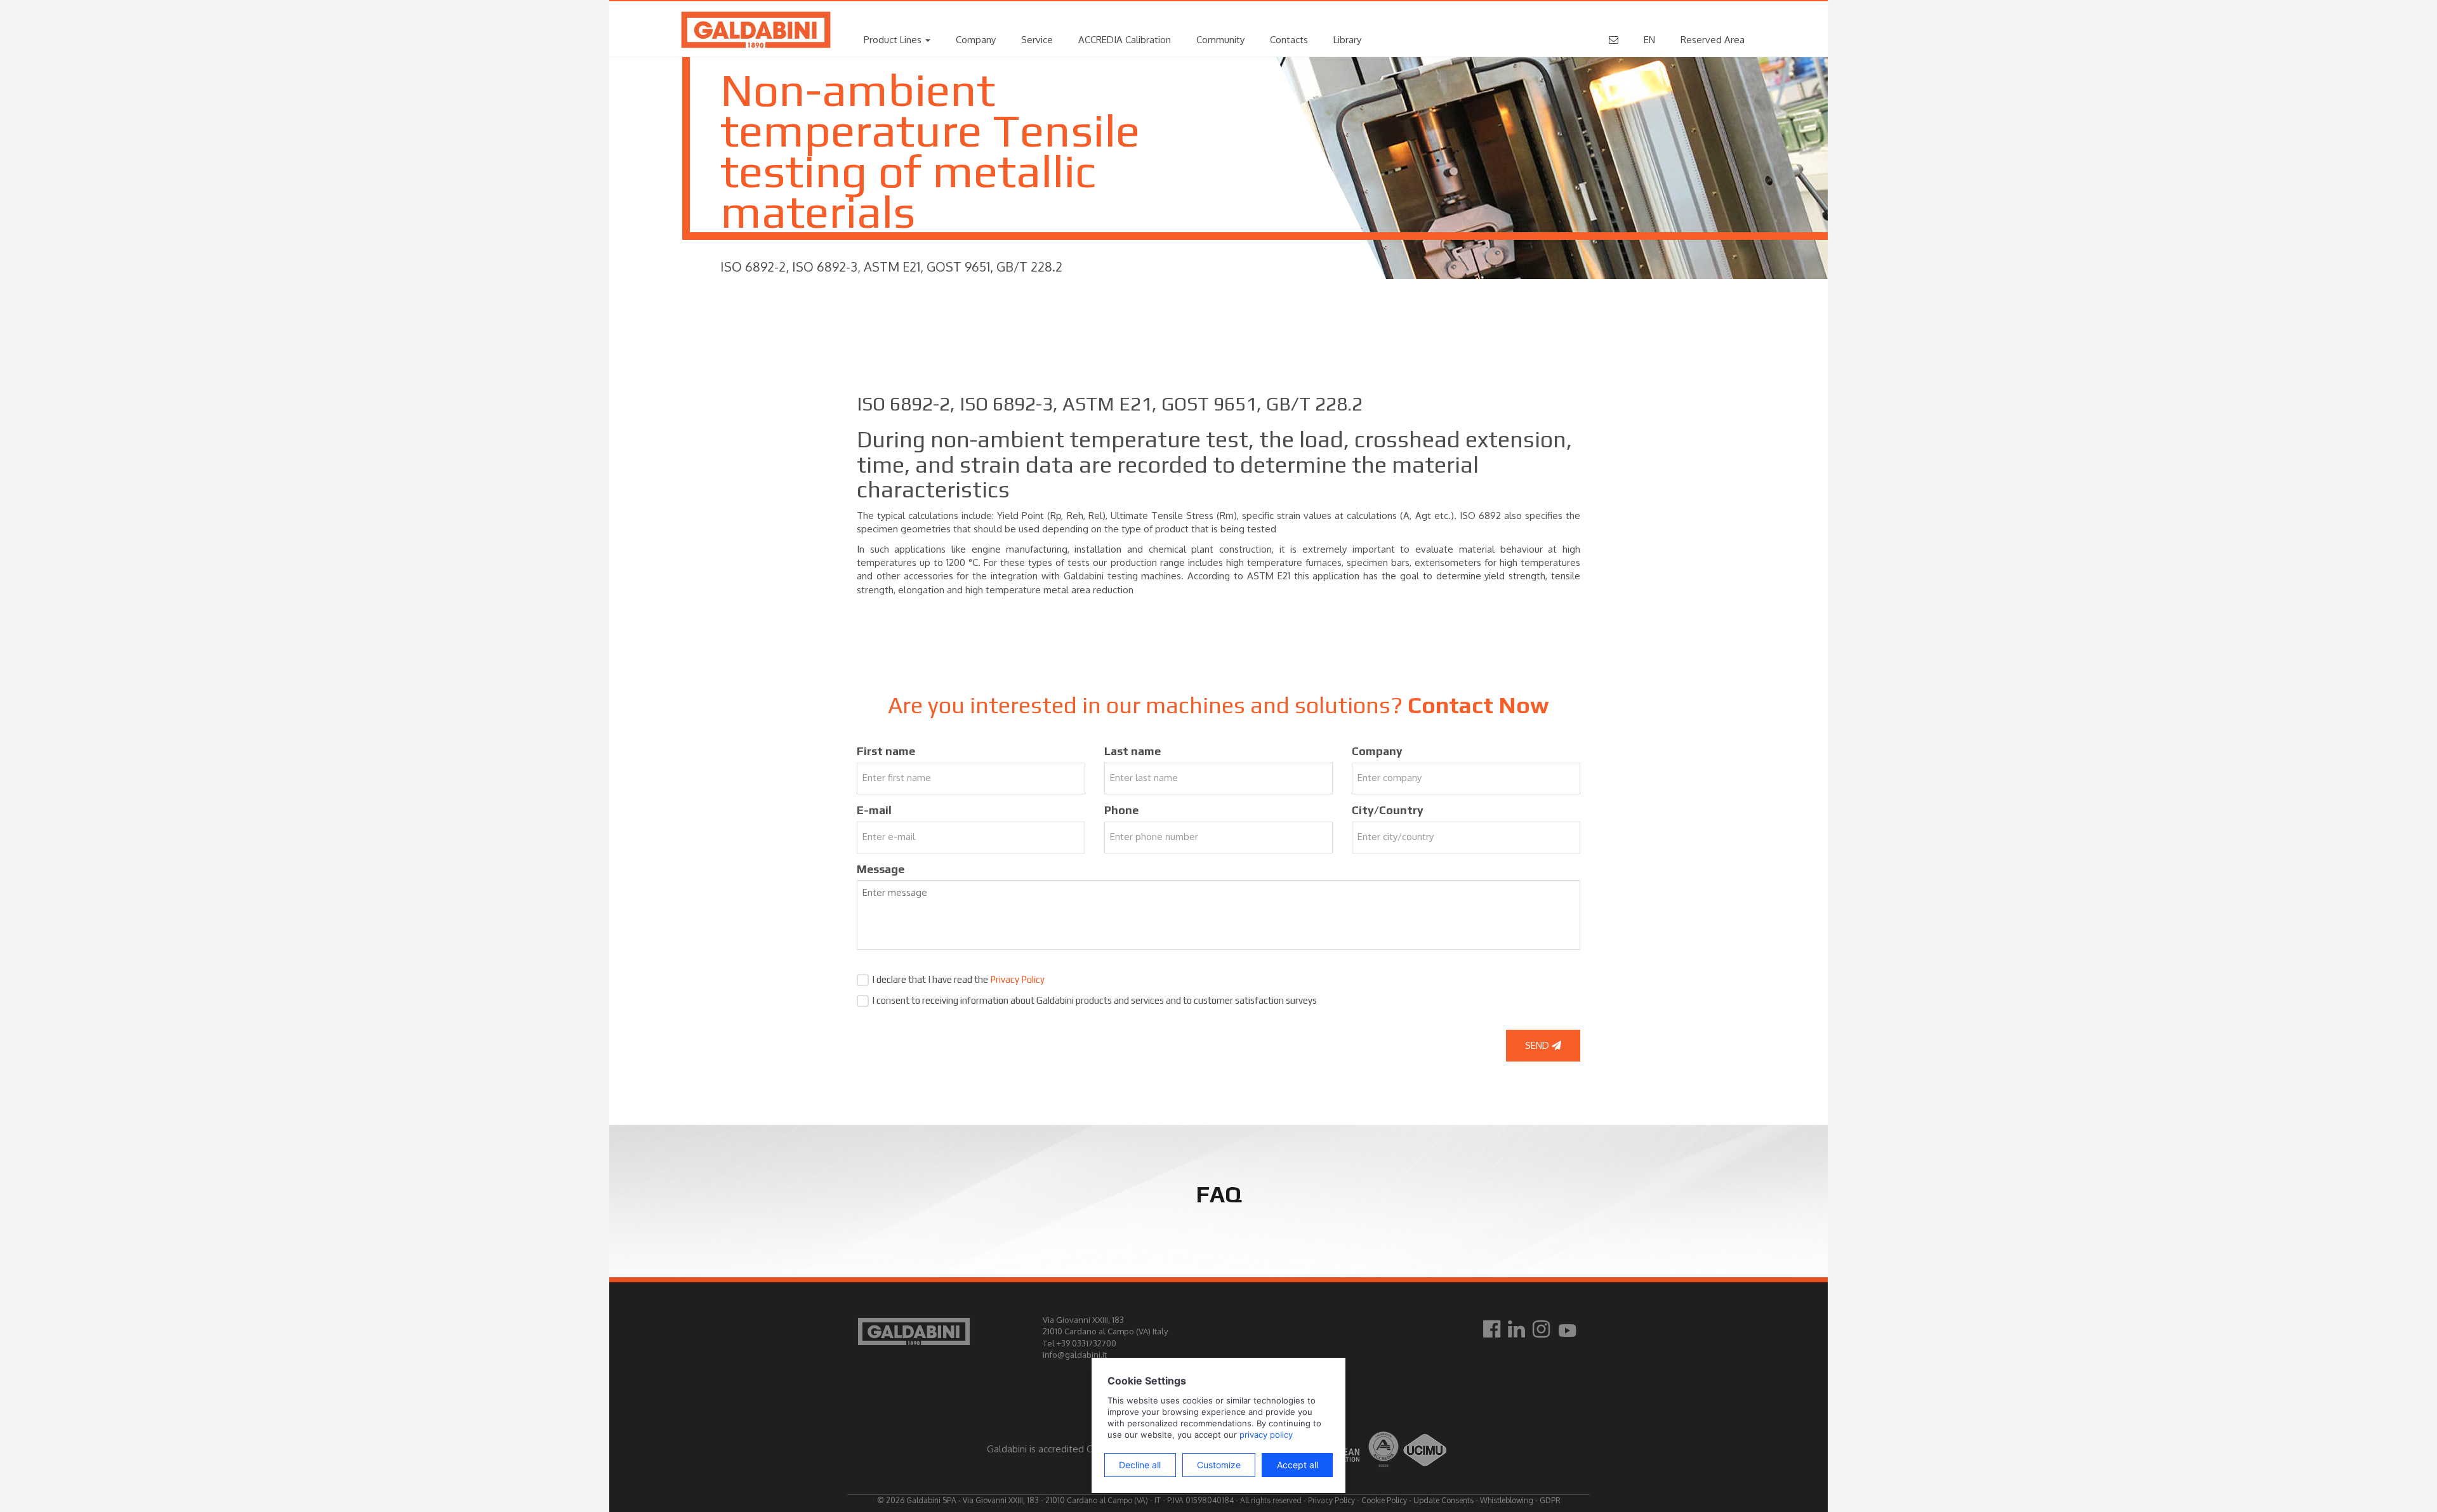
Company (976, 40)
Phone (1121, 810)
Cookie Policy (1384, 1500)
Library (1347, 40)
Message (881, 869)
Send (1538, 1045)
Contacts (1289, 40)
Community (1220, 40)
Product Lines (894, 40)
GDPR (1550, 1500)
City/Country (1388, 810)
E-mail (874, 810)
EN (1649, 40)
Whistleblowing (1507, 1500)
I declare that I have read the (958, 979)
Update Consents (1443, 1500)
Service (1037, 40)
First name (886, 751)
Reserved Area (1713, 40)
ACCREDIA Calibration (1125, 40)
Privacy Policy (1017, 979)
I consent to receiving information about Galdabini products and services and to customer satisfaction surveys (1094, 1000)
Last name (1133, 751)
